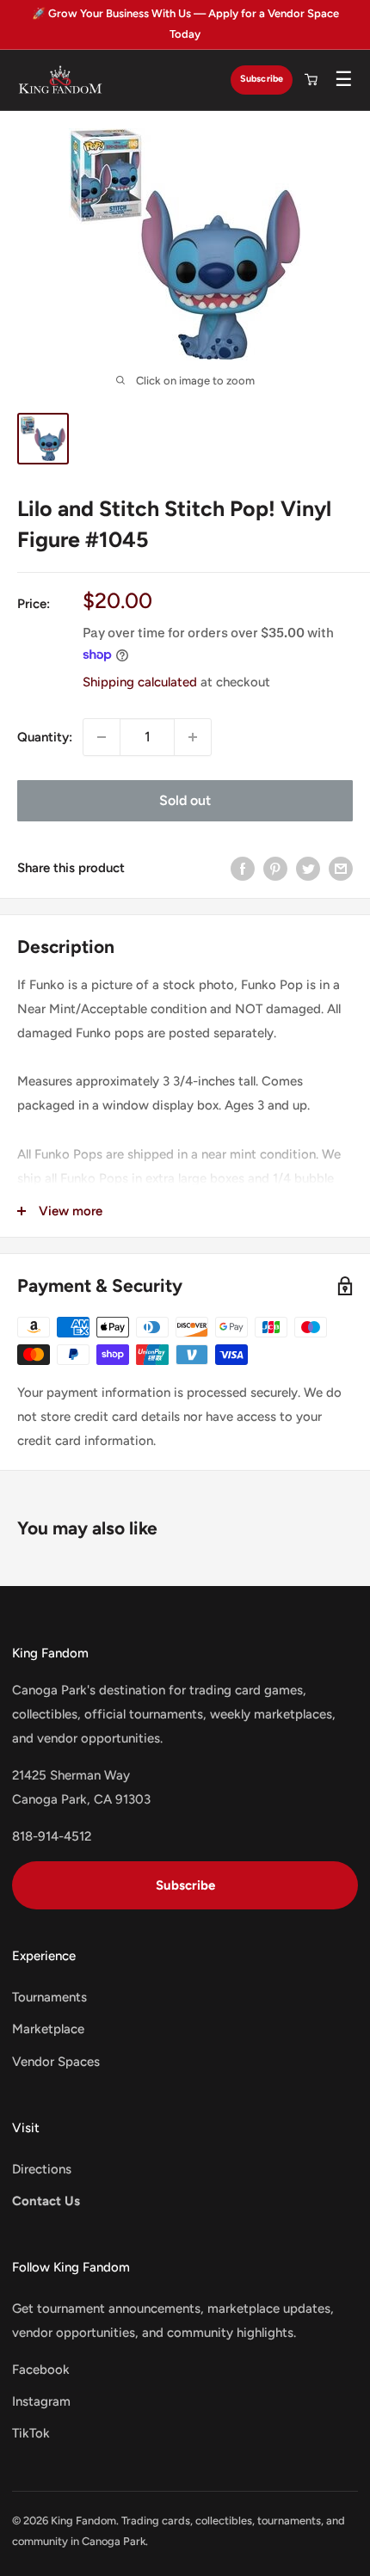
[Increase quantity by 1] (193, 737)
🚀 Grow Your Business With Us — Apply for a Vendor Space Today (185, 24)
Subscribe (262, 79)
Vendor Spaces (56, 2062)
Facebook (41, 2370)
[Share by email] (341, 868)
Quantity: (45, 737)
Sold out (185, 800)
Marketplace (48, 2029)
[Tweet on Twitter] (308, 868)
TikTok (31, 2433)
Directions (42, 2169)
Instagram (41, 2401)
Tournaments (49, 1997)
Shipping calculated (140, 682)
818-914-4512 (52, 1836)
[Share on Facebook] (243, 868)
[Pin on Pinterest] (275, 868)
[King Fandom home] (60, 80)
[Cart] (311, 80)
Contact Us (46, 2201)
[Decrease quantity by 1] (102, 737)
